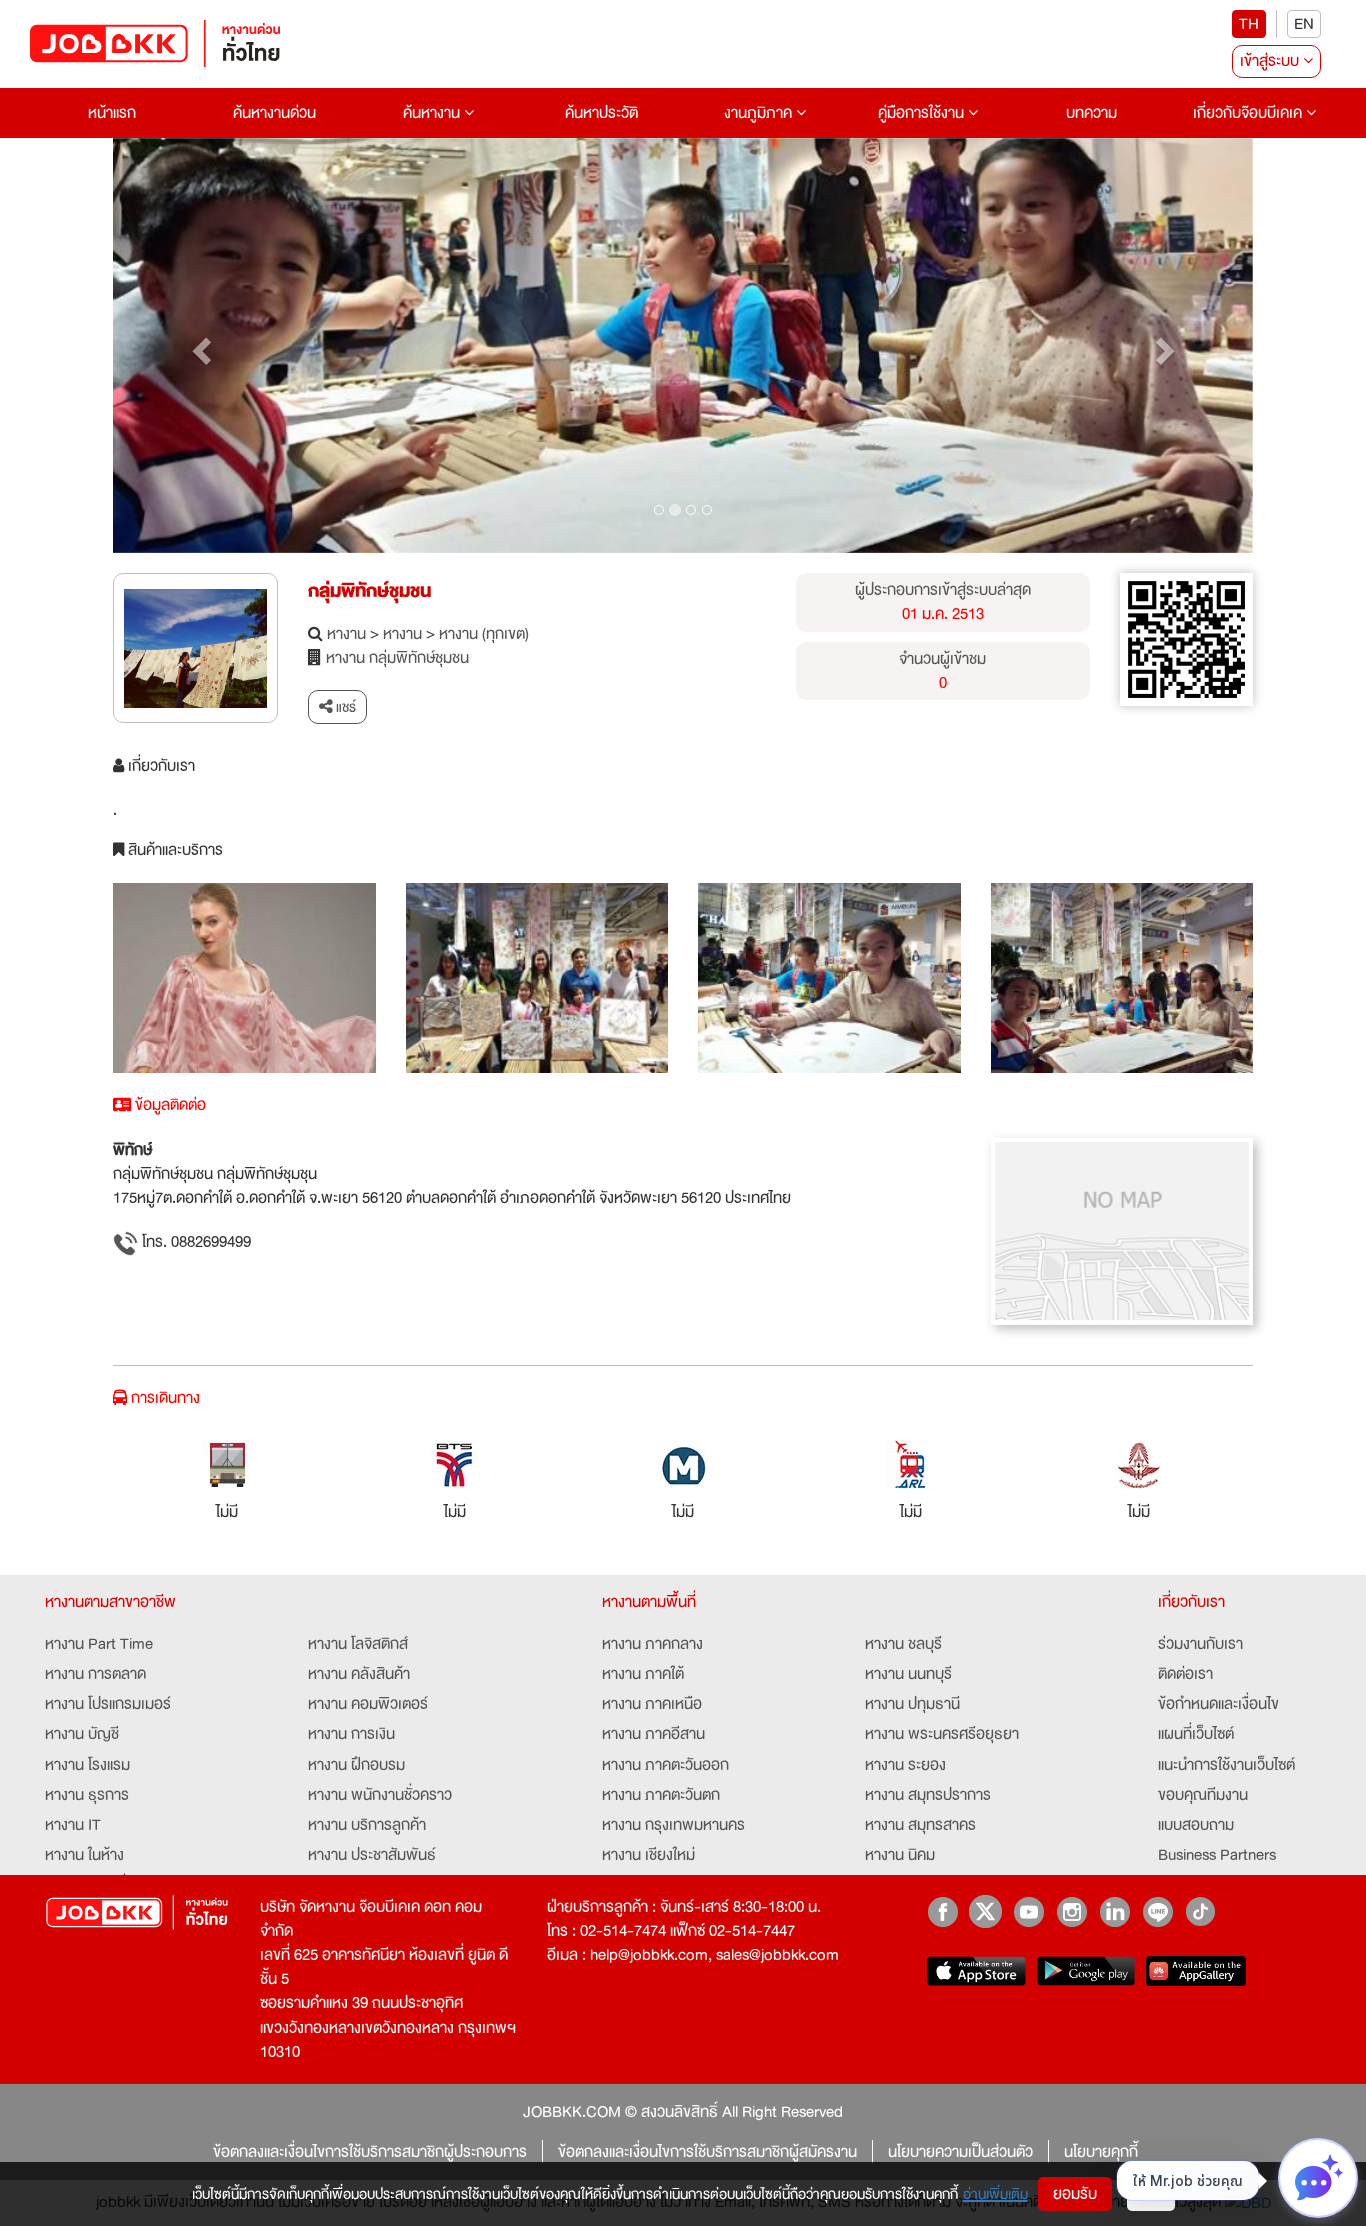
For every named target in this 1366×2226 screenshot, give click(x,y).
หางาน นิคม (900, 1855)
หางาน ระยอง (905, 1765)
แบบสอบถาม (1196, 1825)
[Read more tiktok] (1200, 1911)
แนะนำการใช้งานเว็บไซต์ (1226, 1765)
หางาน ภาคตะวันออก (665, 1765)
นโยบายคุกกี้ (1101, 2152)
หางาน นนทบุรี (908, 1674)
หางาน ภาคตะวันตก (661, 1795)
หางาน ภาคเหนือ (652, 1704)
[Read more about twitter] (985, 1911)
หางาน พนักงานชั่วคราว (380, 1795)
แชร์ (344, 707)
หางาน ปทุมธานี (912, 1704)
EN (1304, 24)
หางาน (346, 634)
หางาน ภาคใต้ (643, 1674)
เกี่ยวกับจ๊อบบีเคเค (1249, 113)
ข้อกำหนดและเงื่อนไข (1218, 1704)
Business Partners (1217, 1855)
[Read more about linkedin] (1114, 1911)
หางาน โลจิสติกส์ (358, 1644)
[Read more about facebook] (942, 1911)
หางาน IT (73, 1825)
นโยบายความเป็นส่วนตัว (960, 2152)
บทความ (1091, 113)
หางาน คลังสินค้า (359, 1674)
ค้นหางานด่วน (274, 113)
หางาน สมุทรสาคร (920, 1825)
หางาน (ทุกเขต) (484, 634)
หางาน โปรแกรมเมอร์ (108, 1704)
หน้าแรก (112, 113)
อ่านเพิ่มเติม (995, 2194)
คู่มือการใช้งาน (923, 113)
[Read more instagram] (1071, 1911)
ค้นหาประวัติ (601, 113)
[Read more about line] (1157, 1911)
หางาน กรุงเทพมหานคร (673, 1825)
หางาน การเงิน (351, 1734)
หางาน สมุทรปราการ (928, 1795)
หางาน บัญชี (82, 1734)
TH (1249, 24)
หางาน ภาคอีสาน (653, 1734)
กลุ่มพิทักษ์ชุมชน (369, 591)
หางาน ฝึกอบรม (356, 1765)
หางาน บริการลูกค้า (367, 1825)
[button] (198, 346)
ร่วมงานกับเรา (1200, 1644)
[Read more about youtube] (1028, 1911)
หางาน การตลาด (95, 1674)
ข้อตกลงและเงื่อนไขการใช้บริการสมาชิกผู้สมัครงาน (707, 2152)
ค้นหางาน (433, 113)
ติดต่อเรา (1185, 1674)
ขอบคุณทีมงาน (1203, 1795)
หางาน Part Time (99, 1644)
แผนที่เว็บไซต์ (1196, 1734)
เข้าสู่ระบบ (1271, 61)
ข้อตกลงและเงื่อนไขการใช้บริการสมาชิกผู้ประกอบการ (370, 2152)
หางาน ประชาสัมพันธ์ (372, 1855)
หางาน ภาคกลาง (652, 1644)
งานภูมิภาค (760, 113)
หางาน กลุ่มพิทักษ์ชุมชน (397, 658)
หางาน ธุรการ (87, 1795)
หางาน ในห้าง (84, 1855)
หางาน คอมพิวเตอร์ (368, 1704)
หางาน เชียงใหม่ (648, 1855)
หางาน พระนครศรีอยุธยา (942, 1734)
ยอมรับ (1075, 2194)
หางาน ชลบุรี (903, 1644)
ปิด (1151, 2194)
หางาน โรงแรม (87, 1765)
